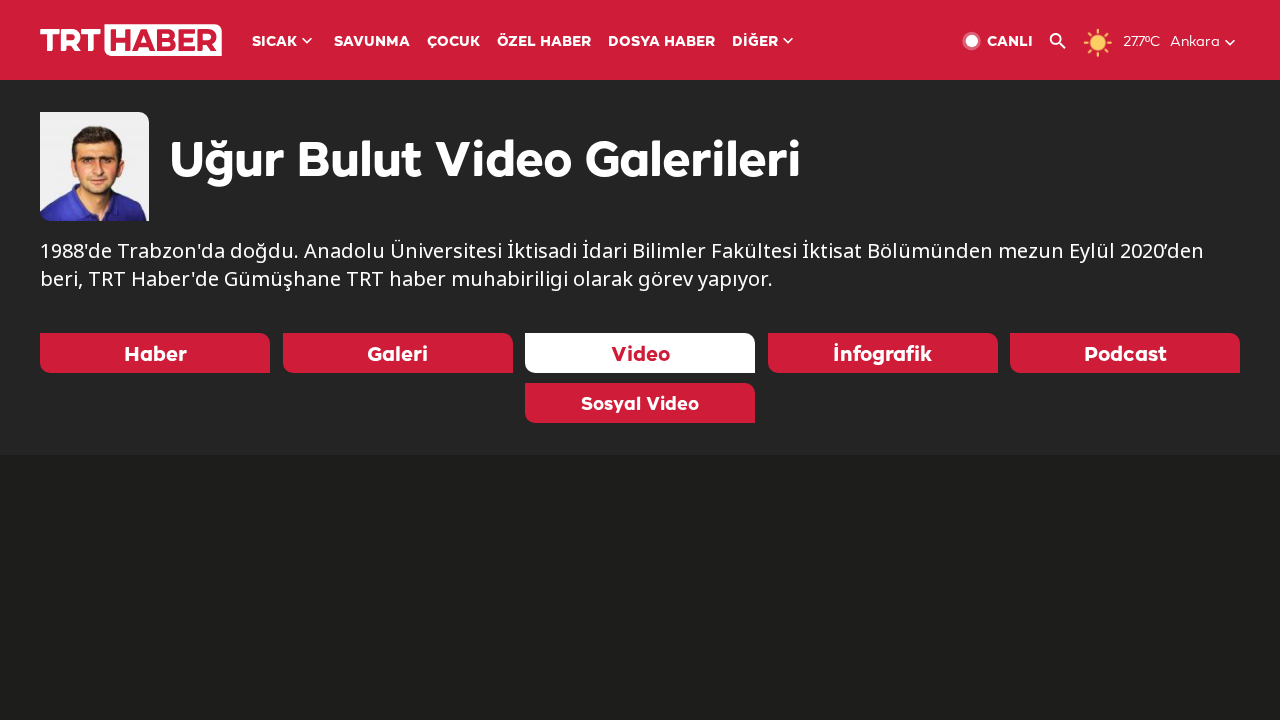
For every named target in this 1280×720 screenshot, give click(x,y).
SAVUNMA (372, 42)
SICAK (274, 42)
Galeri (397, 355)
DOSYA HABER (661, 42)
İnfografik (882, 355)
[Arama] (1065, 41)
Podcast (1125, 355)
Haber (155, 355)
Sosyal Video (640, 405)
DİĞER (755, 42)
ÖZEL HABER (544, 42)
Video (640, 355)
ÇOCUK (453, 42)
